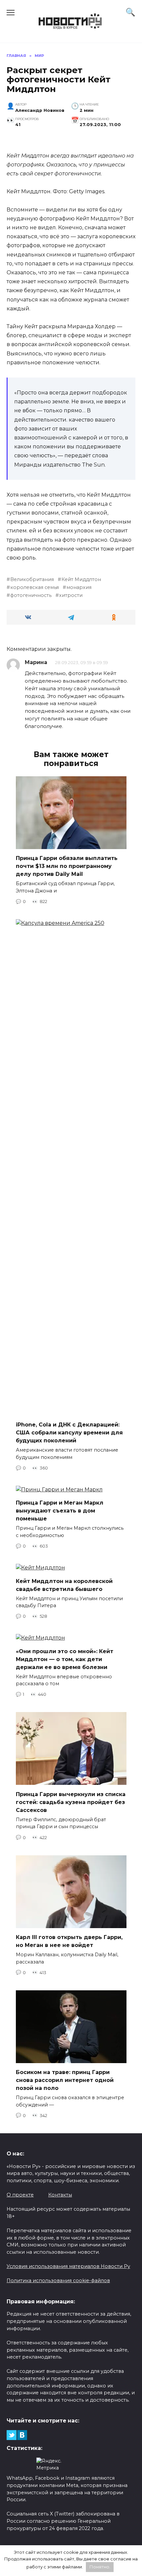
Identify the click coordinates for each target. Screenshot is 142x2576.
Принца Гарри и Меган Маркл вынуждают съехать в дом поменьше (60, 1511)
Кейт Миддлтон (81, 579)
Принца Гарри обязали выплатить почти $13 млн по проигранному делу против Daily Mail (67, 866)
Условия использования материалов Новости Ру (68, 2266)
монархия (79, 587)
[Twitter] (12, 2435)
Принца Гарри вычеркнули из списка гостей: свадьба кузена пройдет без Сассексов (71, 1802)
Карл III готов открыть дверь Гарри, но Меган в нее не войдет (69, 1941)
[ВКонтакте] (22, 2435)
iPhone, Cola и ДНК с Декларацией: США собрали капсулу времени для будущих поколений (69, 1433)
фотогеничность (31, 595)
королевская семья (35, 587)
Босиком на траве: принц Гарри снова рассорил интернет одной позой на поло (65, 2080)
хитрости (71, 595)
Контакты (60, 2195)
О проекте (20, 2195)
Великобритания (32, 579)
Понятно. (100, 2567)
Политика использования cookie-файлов (58, 2281)
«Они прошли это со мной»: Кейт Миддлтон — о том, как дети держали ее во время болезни (65, 1659)
